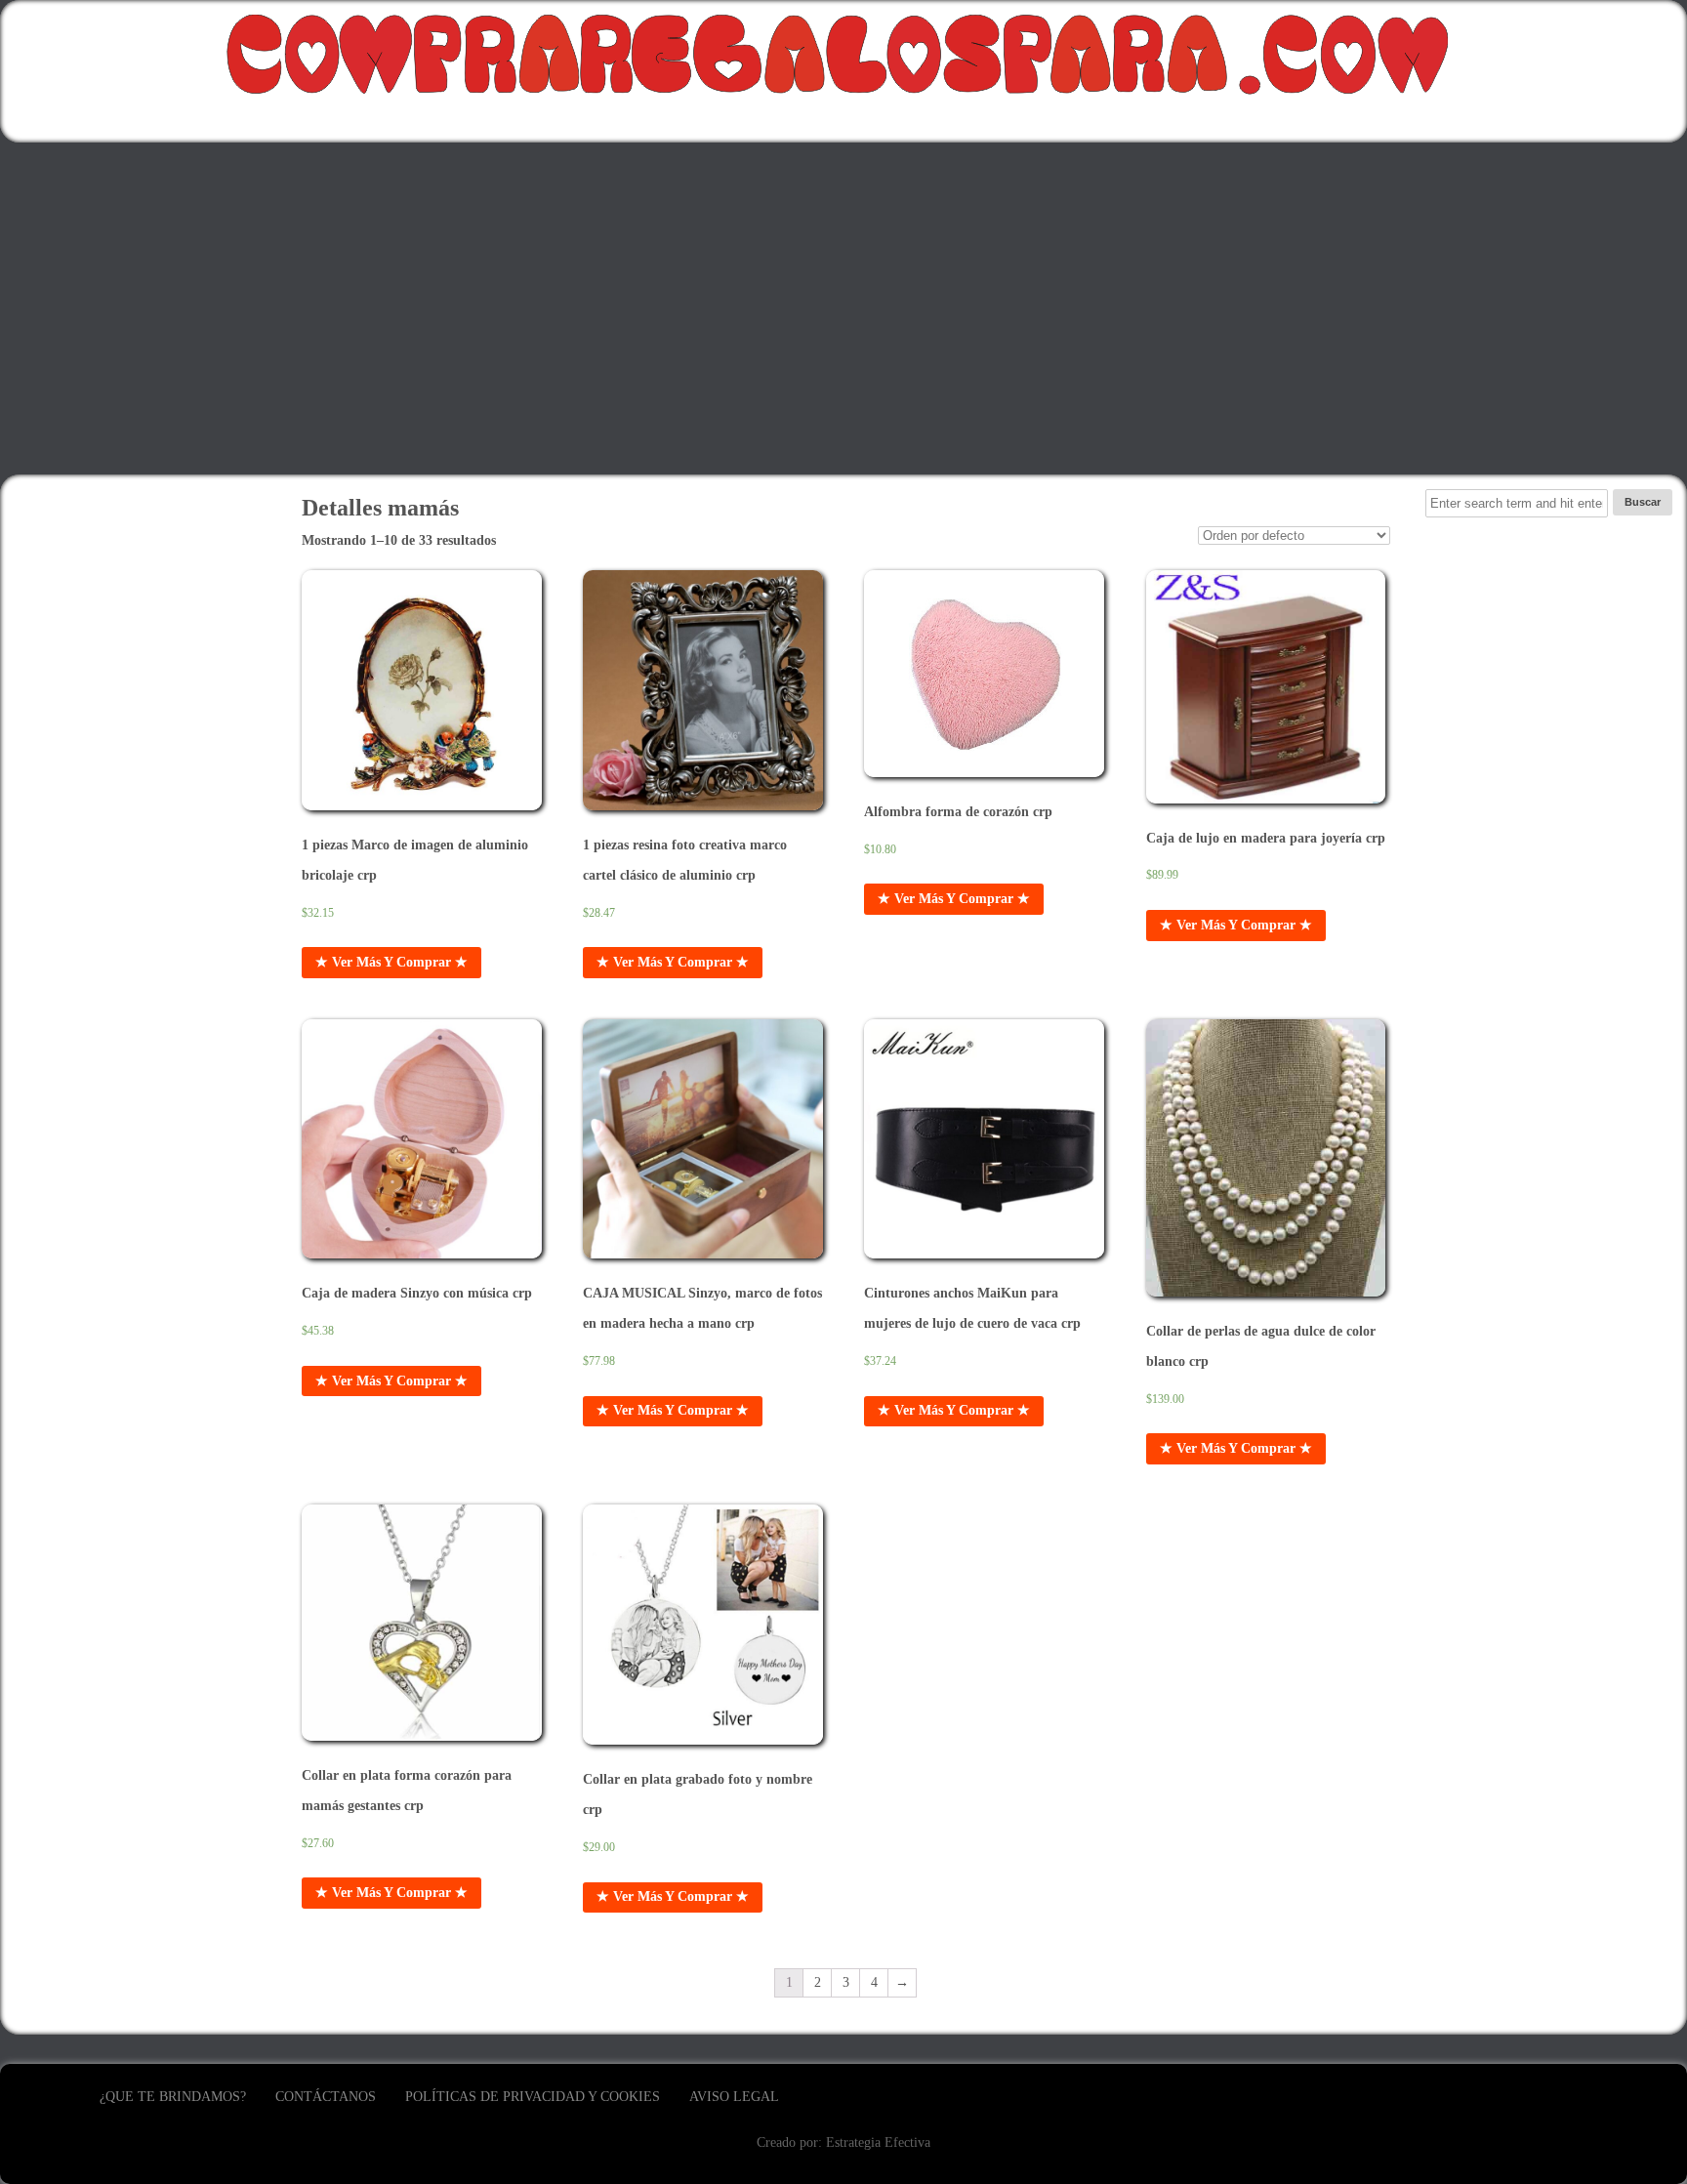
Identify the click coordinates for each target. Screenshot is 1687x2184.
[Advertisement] (843, 309)
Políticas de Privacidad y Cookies (533, 2097)
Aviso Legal (734, 2097)
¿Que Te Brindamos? (173, 2097)
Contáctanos (326, 2097)
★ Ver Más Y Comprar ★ (391, 962)
